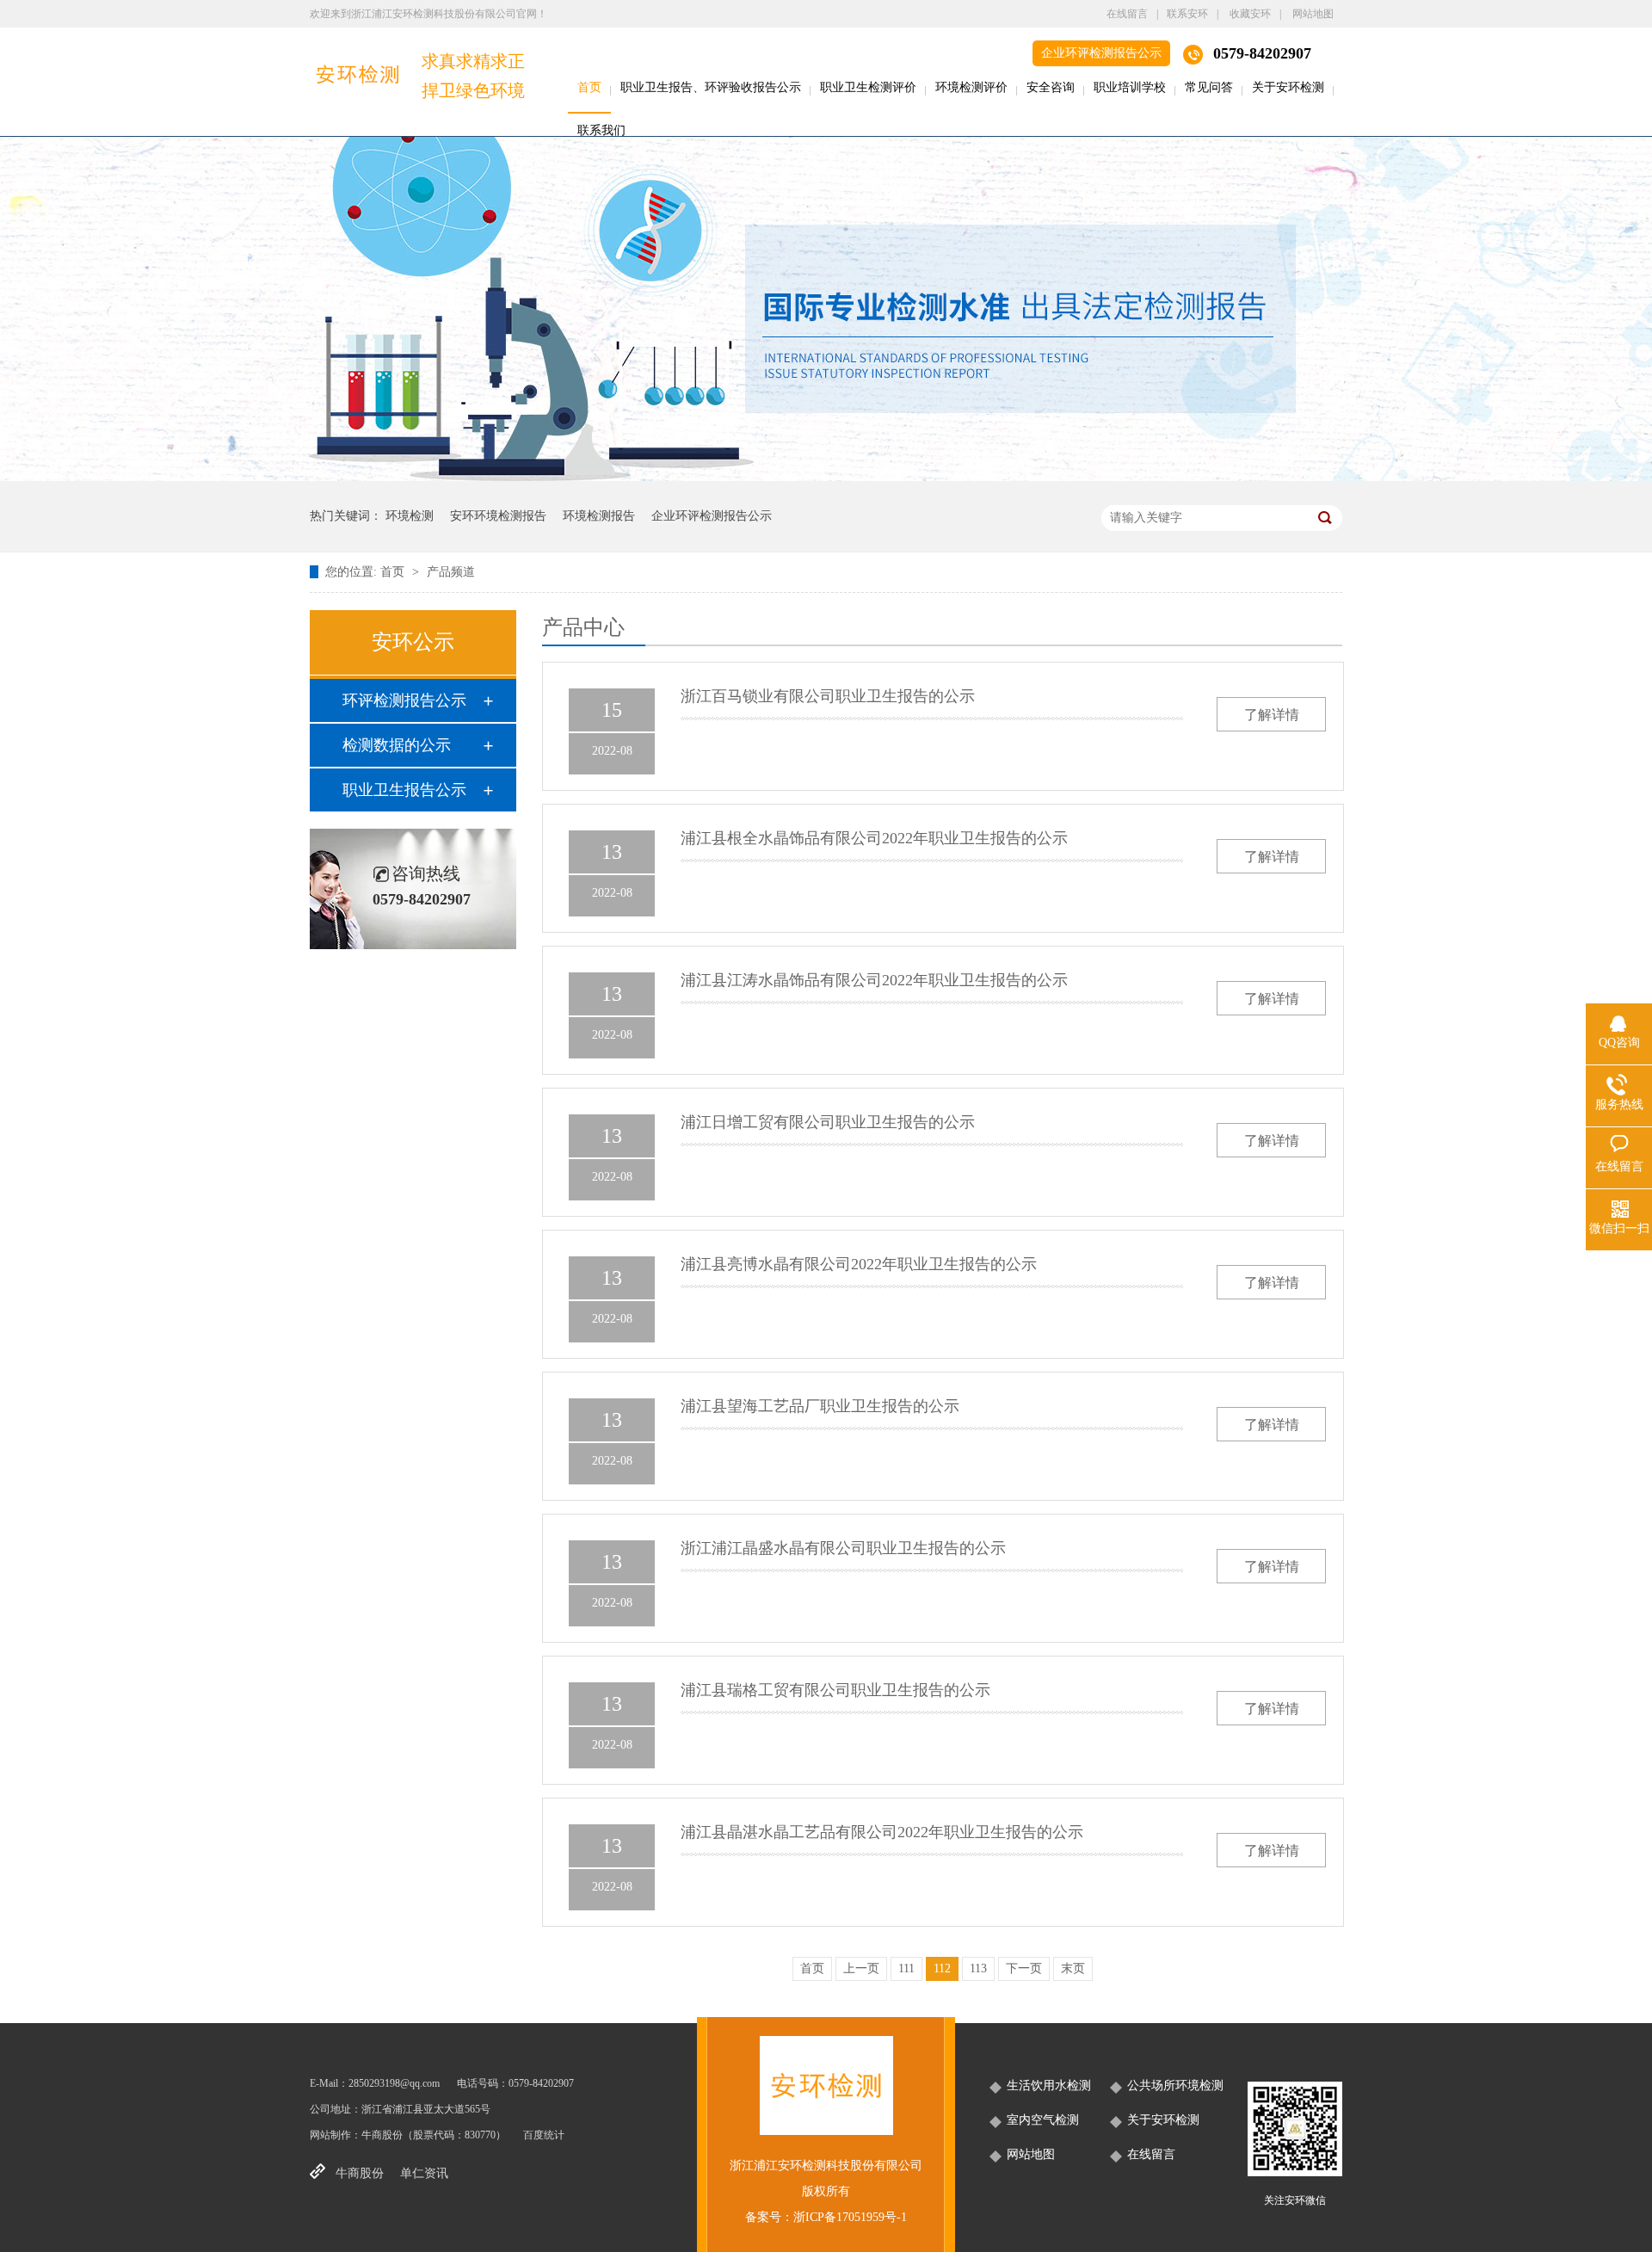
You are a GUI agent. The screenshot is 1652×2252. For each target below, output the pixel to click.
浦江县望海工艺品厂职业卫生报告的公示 (820, 1406)
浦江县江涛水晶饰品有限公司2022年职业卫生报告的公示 (874, 980)
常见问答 (1209, 87)
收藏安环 (1250, 14)
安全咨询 (1051, 87)
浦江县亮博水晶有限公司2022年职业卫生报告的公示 (859, 1264)
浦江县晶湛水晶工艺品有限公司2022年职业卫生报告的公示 (882, 1832)
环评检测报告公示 (404, 700)
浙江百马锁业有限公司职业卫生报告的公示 (828, 696)
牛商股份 (382, 2135)
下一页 (1024, 1968)
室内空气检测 (1043, 2120)
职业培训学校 (1130, 87)
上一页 (861, 1968)
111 (906, 1968)
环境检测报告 (599, 516)
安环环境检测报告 (498, 516)
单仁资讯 (424, 2173)
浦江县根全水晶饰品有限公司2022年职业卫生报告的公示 (874, 838)
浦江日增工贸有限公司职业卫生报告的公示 (828, 1122)
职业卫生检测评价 (868, 87)
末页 (1073, 1968)
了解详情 (1272, 715)
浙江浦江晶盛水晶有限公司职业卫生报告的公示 (843, 1548)
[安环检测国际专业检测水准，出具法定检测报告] (826, 477)
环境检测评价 (971, 87)
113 (978, 1968)
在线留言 (1127, 14)
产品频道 (451, 572)
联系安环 (1187, 14)
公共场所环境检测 (1175, 2085)
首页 (589, 87)
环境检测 (410, 516)
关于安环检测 (1288, 87)
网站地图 (1313, 14)
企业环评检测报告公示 (1101, 53)
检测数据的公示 (397, 745)
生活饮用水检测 (1049, 2085)
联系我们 (601, 130)
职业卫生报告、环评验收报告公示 (711, 87)
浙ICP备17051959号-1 (850, 2217)
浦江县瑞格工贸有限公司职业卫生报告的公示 (835, 1690)
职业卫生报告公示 (404, 790)
